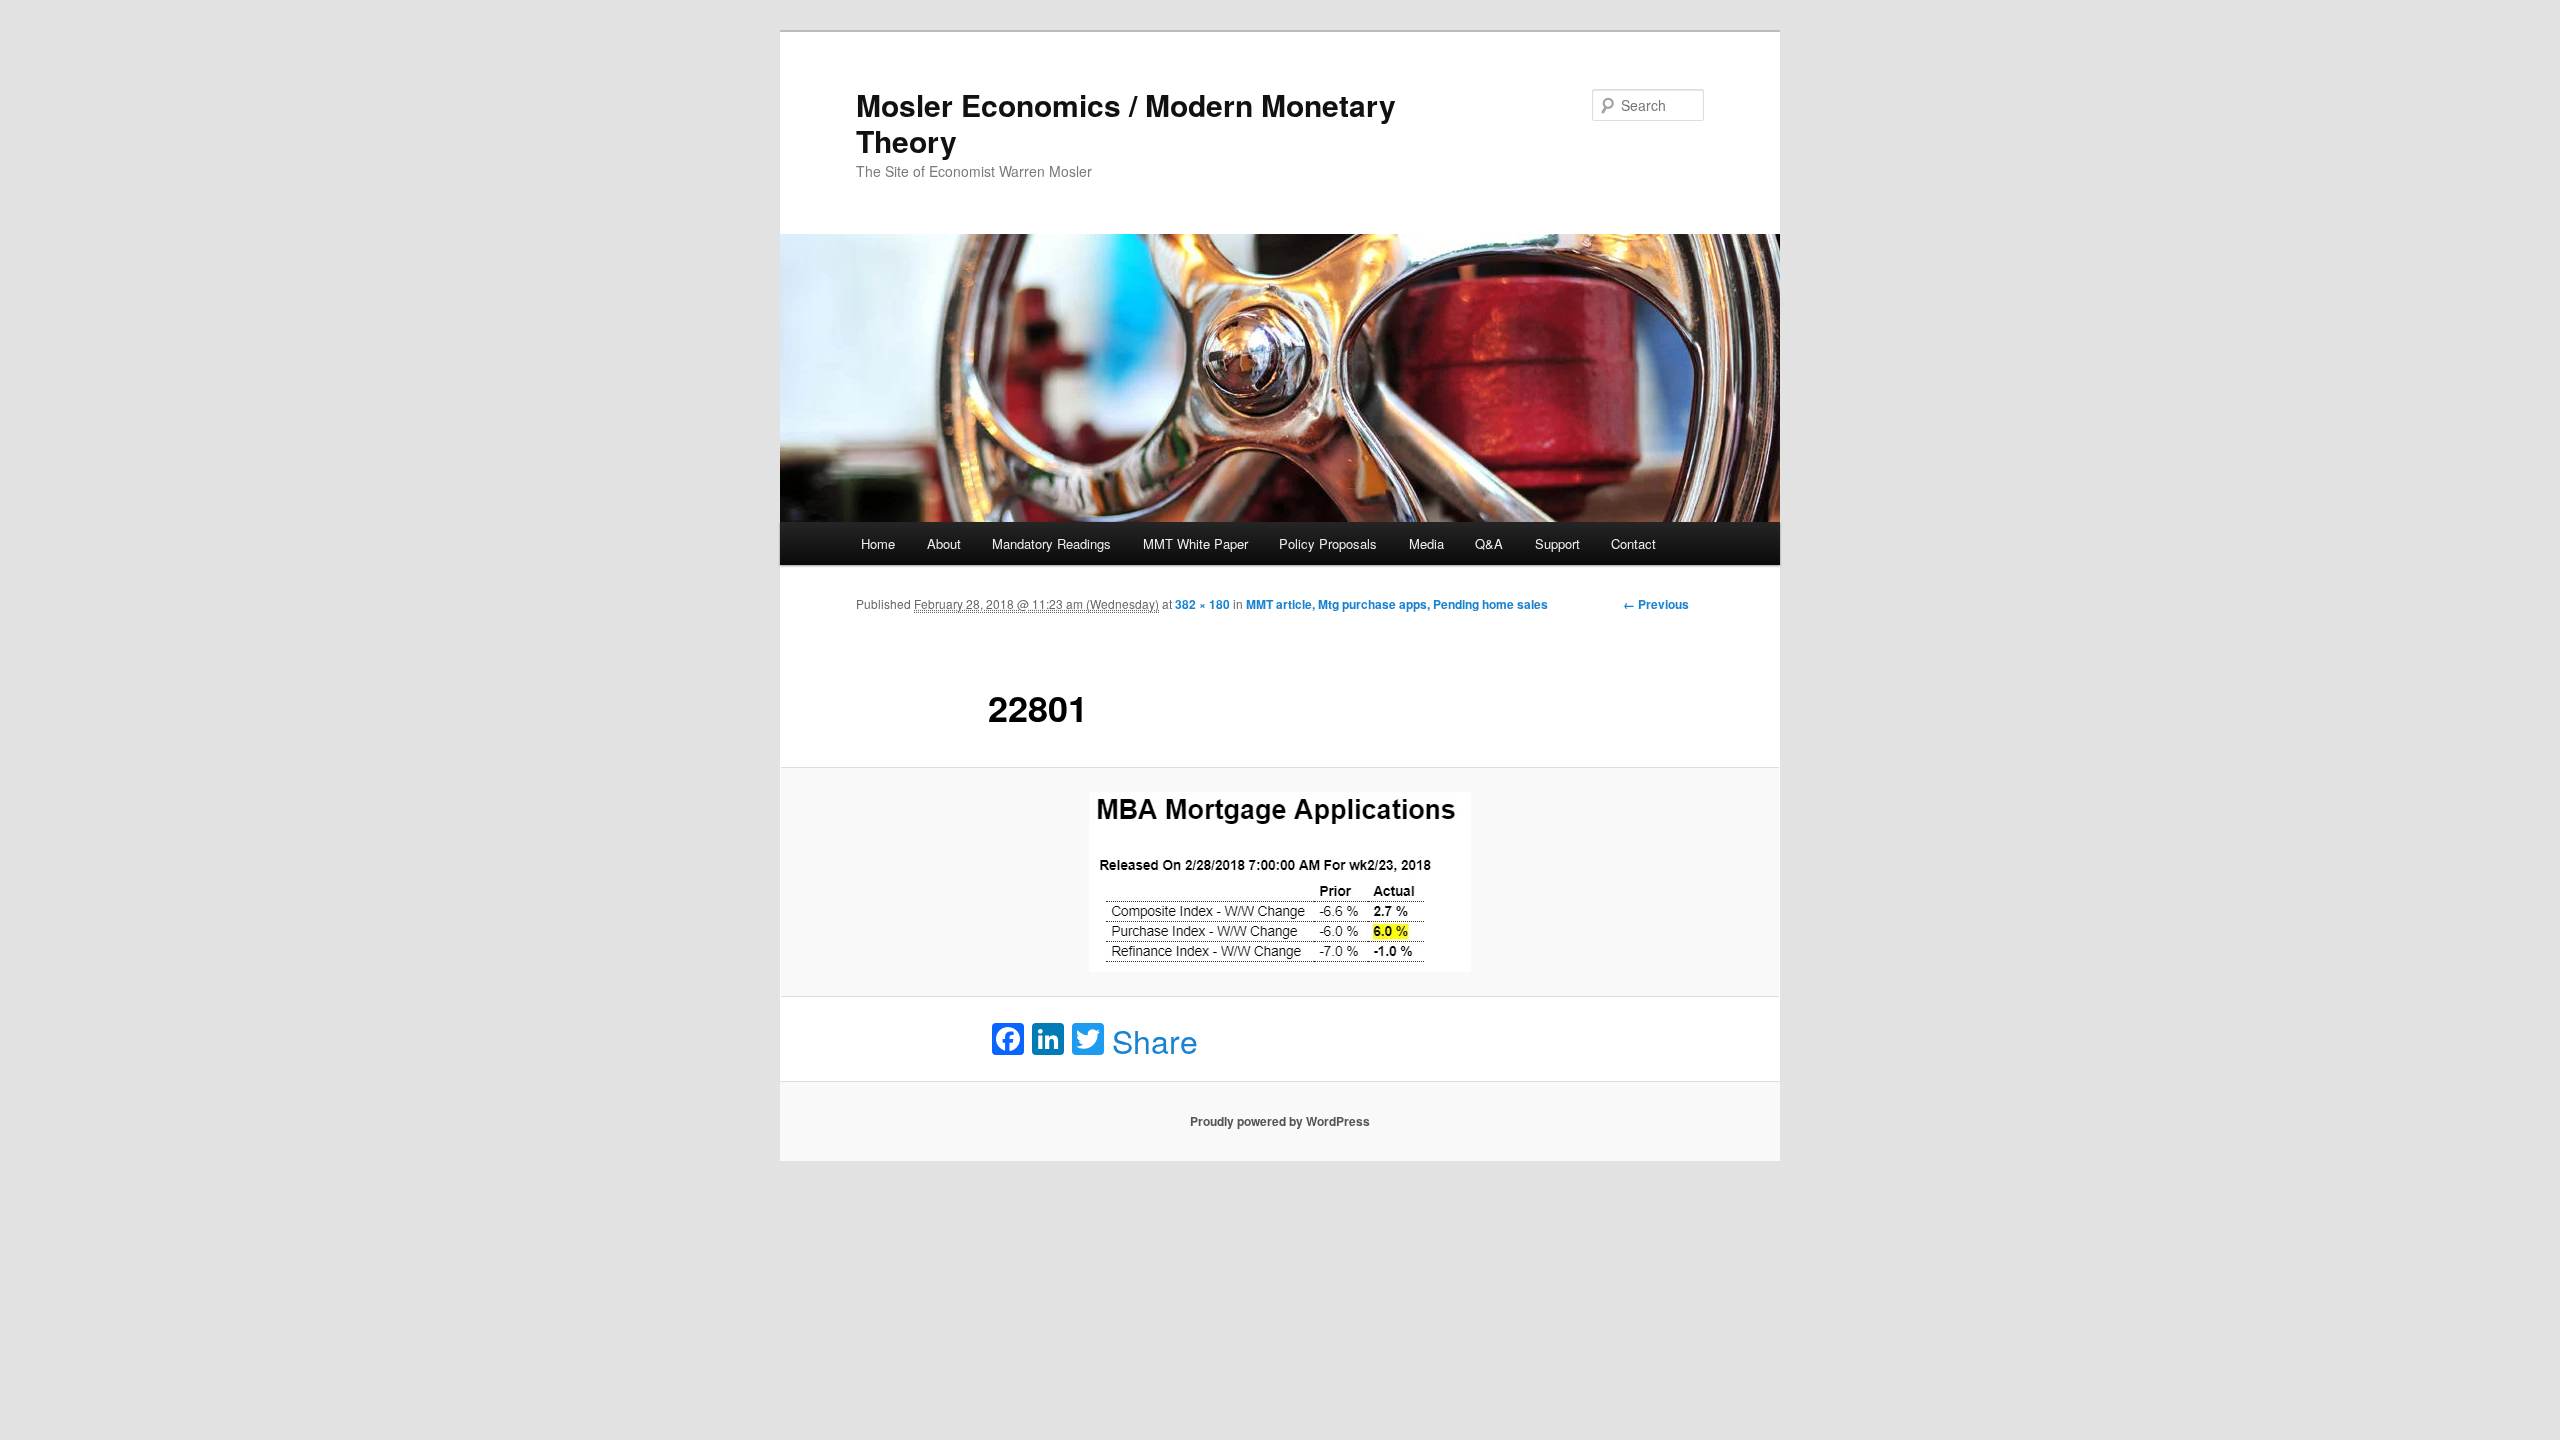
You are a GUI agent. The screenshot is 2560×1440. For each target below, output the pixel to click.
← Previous (1656, 604)
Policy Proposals (1328, 543)
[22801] (1280, 882)
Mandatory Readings (1051, 543)
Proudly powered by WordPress (1280, 1121)
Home (878, 543)
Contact (1633, 543)
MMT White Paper (1195, 543)
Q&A (1489, 543)
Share (1155, 1040)
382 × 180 (1202, 604)
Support (1557, 543)
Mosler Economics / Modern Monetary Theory (1126, 122)
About (944, 543)
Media (1426, 543)
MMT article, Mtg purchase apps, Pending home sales (1397, 604)
